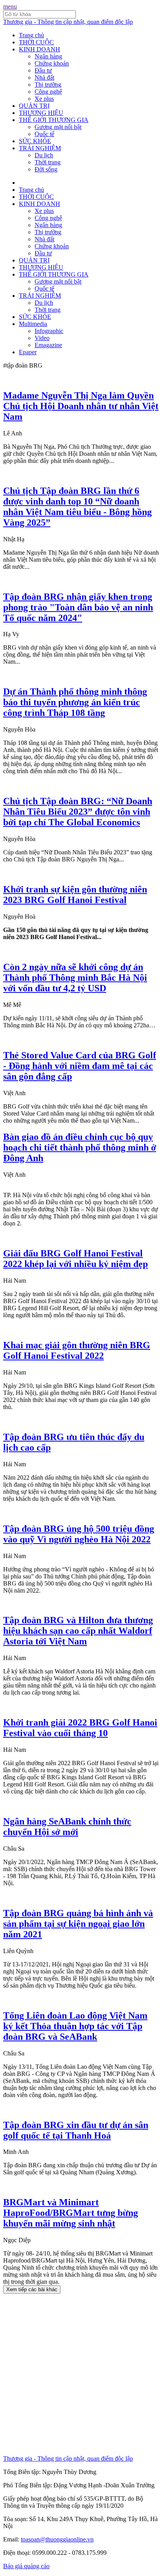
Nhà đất (44, 77)
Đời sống (46, 169)
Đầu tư (43, 70)
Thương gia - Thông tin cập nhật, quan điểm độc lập (68, 22)
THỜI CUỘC (36, 42)
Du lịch (44, 155)
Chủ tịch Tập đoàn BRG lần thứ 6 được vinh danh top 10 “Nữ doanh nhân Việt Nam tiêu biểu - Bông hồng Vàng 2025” (77, 507)
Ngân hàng (48, 56)
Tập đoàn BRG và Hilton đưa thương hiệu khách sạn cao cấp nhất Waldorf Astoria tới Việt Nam (78, 1631)
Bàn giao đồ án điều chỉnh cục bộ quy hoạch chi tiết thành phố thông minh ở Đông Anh (80, 1147)
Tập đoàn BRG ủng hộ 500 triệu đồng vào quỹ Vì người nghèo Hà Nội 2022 (79, 1534)
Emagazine (48, 345)
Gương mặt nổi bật (58, 127)
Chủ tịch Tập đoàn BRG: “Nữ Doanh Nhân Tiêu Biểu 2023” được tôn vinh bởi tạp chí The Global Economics (78, 812)
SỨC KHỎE (35, 141)
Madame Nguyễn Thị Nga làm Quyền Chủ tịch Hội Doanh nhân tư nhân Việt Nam (81, 406)
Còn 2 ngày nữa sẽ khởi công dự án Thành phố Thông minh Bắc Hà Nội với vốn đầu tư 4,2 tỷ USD (75, 978)
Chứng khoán (52, 63)
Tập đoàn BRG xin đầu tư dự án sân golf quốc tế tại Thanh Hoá (76, 2130)
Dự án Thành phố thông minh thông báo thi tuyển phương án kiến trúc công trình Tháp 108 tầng (75, 702)
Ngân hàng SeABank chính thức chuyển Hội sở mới (67, 1827)
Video (42, 338)
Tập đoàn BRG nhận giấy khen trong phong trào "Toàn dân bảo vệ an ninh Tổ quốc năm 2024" (78, 607)
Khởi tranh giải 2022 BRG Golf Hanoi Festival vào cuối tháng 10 (80, 1728)
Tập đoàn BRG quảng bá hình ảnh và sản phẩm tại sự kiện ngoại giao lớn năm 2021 (78, 1924)
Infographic (49, 331)
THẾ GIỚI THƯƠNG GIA (54, 120)
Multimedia (33, 324)
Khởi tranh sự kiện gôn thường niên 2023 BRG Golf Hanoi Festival (75, 895)
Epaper (28, 352)
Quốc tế (44, 134)
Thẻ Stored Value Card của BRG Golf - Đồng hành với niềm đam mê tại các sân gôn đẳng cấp (80, 1066)
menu (10, 6)
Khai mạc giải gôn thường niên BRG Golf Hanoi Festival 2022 (77, 1350)
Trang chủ (31, 35)
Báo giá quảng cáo (26, 2566)
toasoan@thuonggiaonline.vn (57, 2539)
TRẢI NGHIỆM (40, 148)
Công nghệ (48, 92)
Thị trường (48, 85)
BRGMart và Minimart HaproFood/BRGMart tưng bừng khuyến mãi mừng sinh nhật (71, 2213)
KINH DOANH (40, 49)
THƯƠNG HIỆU (41, 113)
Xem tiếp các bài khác (32, 2289)
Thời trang (48, 162)
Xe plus (44, 99)
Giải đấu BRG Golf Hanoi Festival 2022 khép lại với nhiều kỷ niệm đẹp (75, 1259)
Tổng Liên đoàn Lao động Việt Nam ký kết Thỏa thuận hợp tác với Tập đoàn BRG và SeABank (75, 2026)
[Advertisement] (81, 2374)
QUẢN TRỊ (34, 106)
